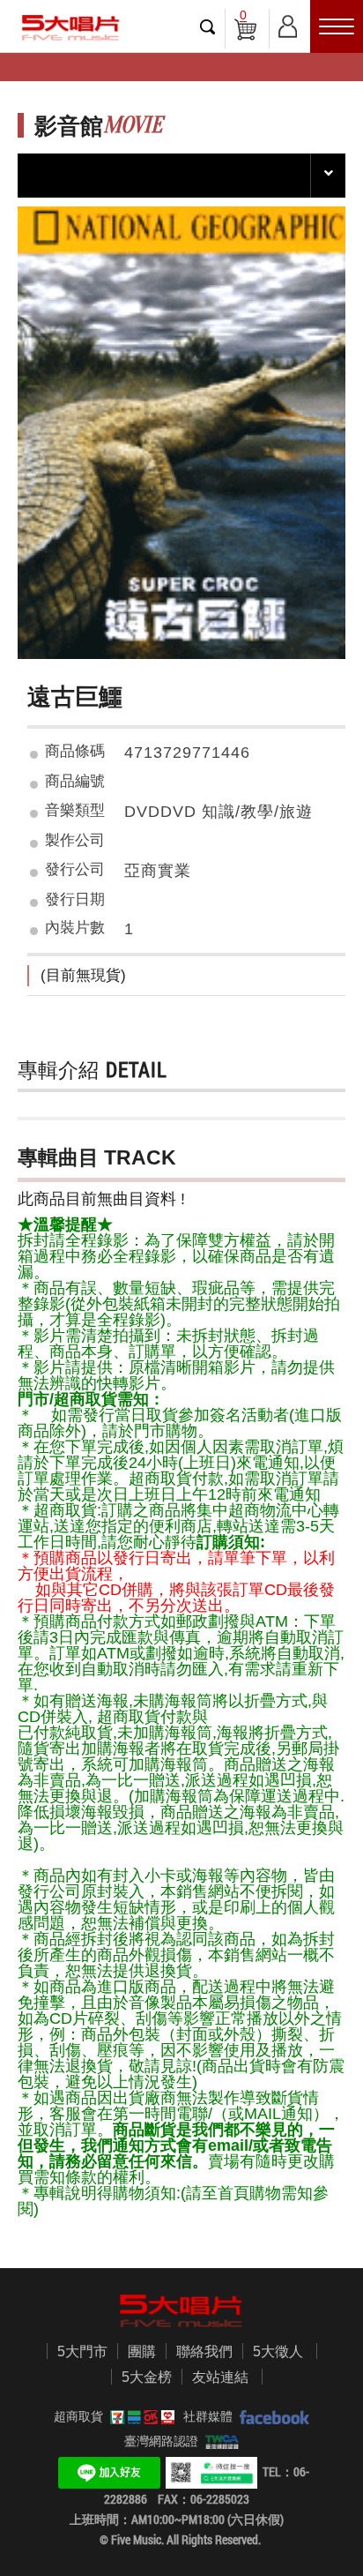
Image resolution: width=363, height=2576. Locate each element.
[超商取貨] (139, 2416)
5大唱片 (70, 28)
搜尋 (208, 26)
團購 (142, 2351)
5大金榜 (147, 2377)
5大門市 (82, 2351)
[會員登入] (288, 23)
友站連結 (220, 2377)
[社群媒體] (271, 2416)
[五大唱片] (181, 2311)
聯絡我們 (204, 2351)
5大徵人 (278, 2351)
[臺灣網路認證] (219, 2441)
